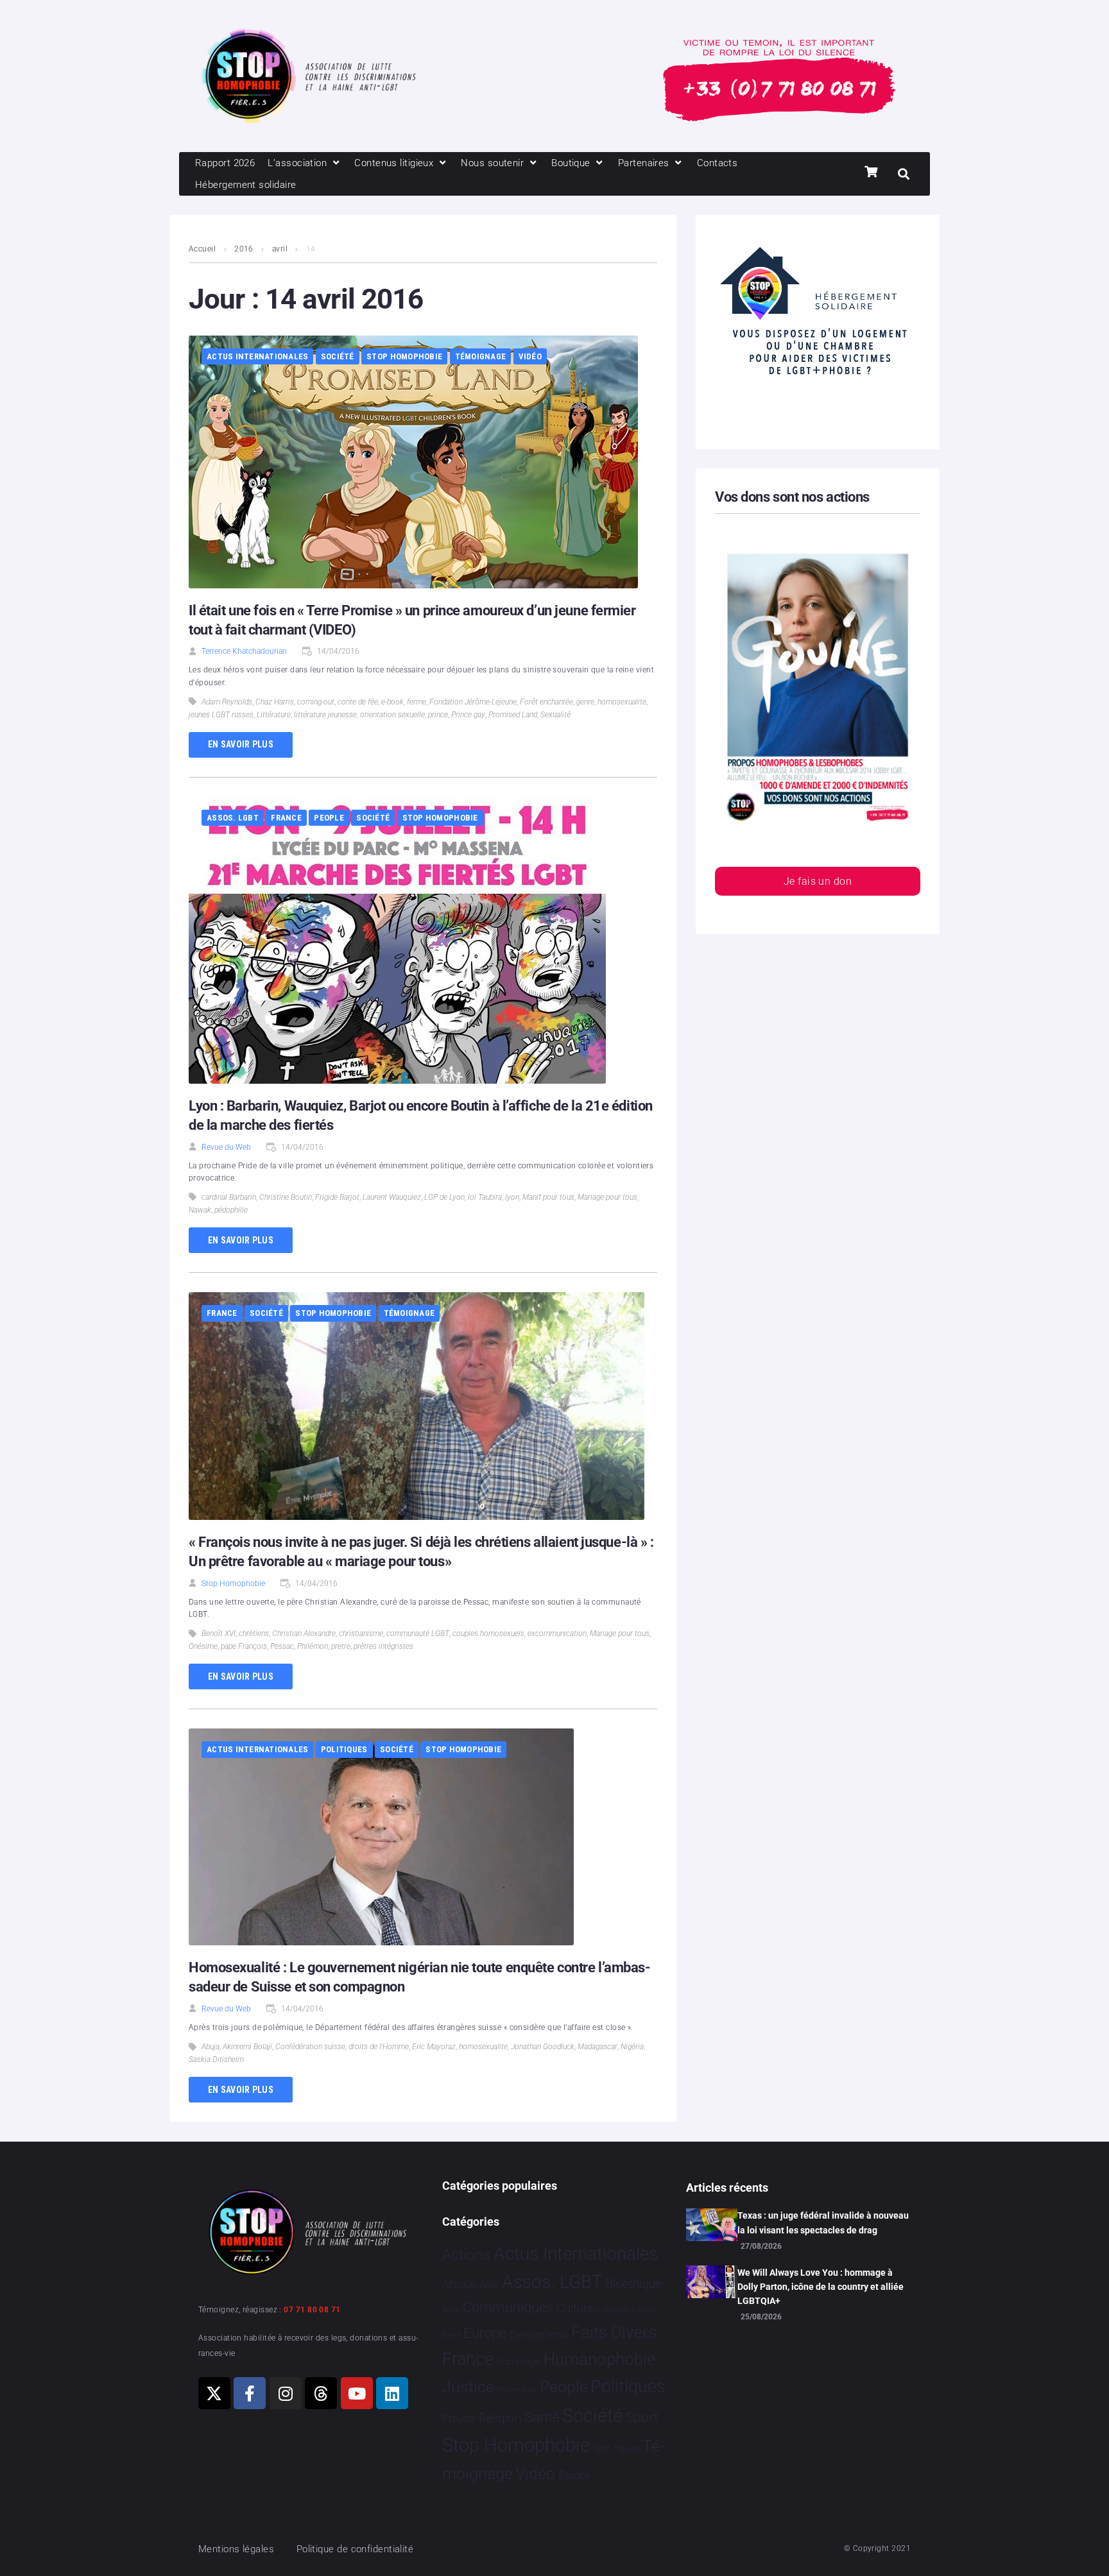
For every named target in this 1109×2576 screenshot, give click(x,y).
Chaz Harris (275, 702)
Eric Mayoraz (434, 2047)
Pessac (282, 1646)
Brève (451, 2310)
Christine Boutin (286, 1197)
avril (280, 249)
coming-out (316, 702)
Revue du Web (226, 1147)
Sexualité (555, 715)
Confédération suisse (310, 2047)
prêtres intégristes (383, 1646)
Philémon (313, 1646)
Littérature (274, 715)
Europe (485, 2333)
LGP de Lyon (444, 1197)
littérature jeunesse (325, 715)
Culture (575, 2308)
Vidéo (530, 356)
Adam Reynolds (227, 702)
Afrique (460, 2284)
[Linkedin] (392, 2393)
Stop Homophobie (404, 356)
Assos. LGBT (233, 818)
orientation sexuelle (392, 715)
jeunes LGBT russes (221, 715)
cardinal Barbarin (229, 1197)
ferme (417, 702)
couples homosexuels (488, 1633)
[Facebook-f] (250, 2393)
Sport (642, 2418)
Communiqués (508, 2307)
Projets (459, 2418)
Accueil (202, 249)
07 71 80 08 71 (312, 2310)
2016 (244, 249)
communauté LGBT (418, 1633)
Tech (601, 2449)
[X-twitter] (214, 2393)
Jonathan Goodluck (543, 2047)
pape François (244, 1646)
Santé (542, 2417)
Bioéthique (633, 2284)
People (329, 818)
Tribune (627, 2449)
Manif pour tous (548, 1197)
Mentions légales (236, 2549)
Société (338, 356)
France (286, 818)
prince (438, 715)
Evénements (539, 2334)
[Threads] (321, 2393)
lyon (512, 1197)
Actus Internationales (257, 356)
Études (575, 2475)
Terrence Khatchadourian (244, 651)
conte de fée (358, 702)
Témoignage (481, 356)
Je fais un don (818, 881)
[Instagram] (286, 2393)
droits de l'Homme (379, 2047)
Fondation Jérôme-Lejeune (473, 702)
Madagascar (597, 2047)
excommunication (557, 1633)
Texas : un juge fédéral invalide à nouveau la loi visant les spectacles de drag (823, 2222)
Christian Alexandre (304, 1633)
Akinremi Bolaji (247, 2047)
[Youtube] (357, 2393)
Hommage (518, 2362)
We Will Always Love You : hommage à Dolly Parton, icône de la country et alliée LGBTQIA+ (821, 2287)
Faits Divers (614, 2332)
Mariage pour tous (607, 1197)
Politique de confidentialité (355, 2549)
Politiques (344, 1749)
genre (585, 702)
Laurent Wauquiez (392, 1197)
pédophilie (231, 1210)
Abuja (211, 2047)
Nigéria (632, 2047)
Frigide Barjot (337, 1197)
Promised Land (513, 715)
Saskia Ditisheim (216, 2060)
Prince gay (468, 715)
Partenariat (517, 2390)
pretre (341, 1646)
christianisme (361, 1633)
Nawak (200, 1210)
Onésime (203, 1646)
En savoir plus (241, 744)
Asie (489, 2284)
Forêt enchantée (546, 702)
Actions (467, 2255)
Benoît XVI (219, 1633)
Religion (500, 2418)
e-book (392, 702)
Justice (468, 2387)
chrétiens (254, 1633)
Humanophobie (599, 2359)
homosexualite (622, 702)
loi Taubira (485, 1197)
